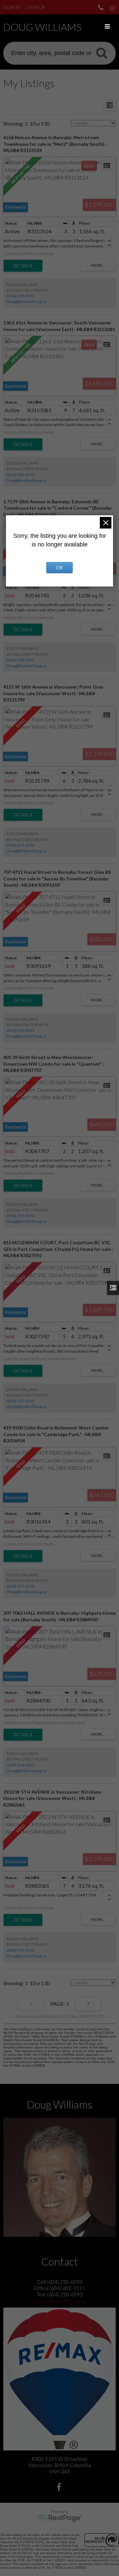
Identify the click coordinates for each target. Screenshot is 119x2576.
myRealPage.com (60, 2518)
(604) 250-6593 (20, 296)
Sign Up (36, 7)
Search (101, 53)
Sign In (12, 7)
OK (59, 567)
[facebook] (60, 2488)
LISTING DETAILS (23, 266)
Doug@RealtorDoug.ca (26, 301)
